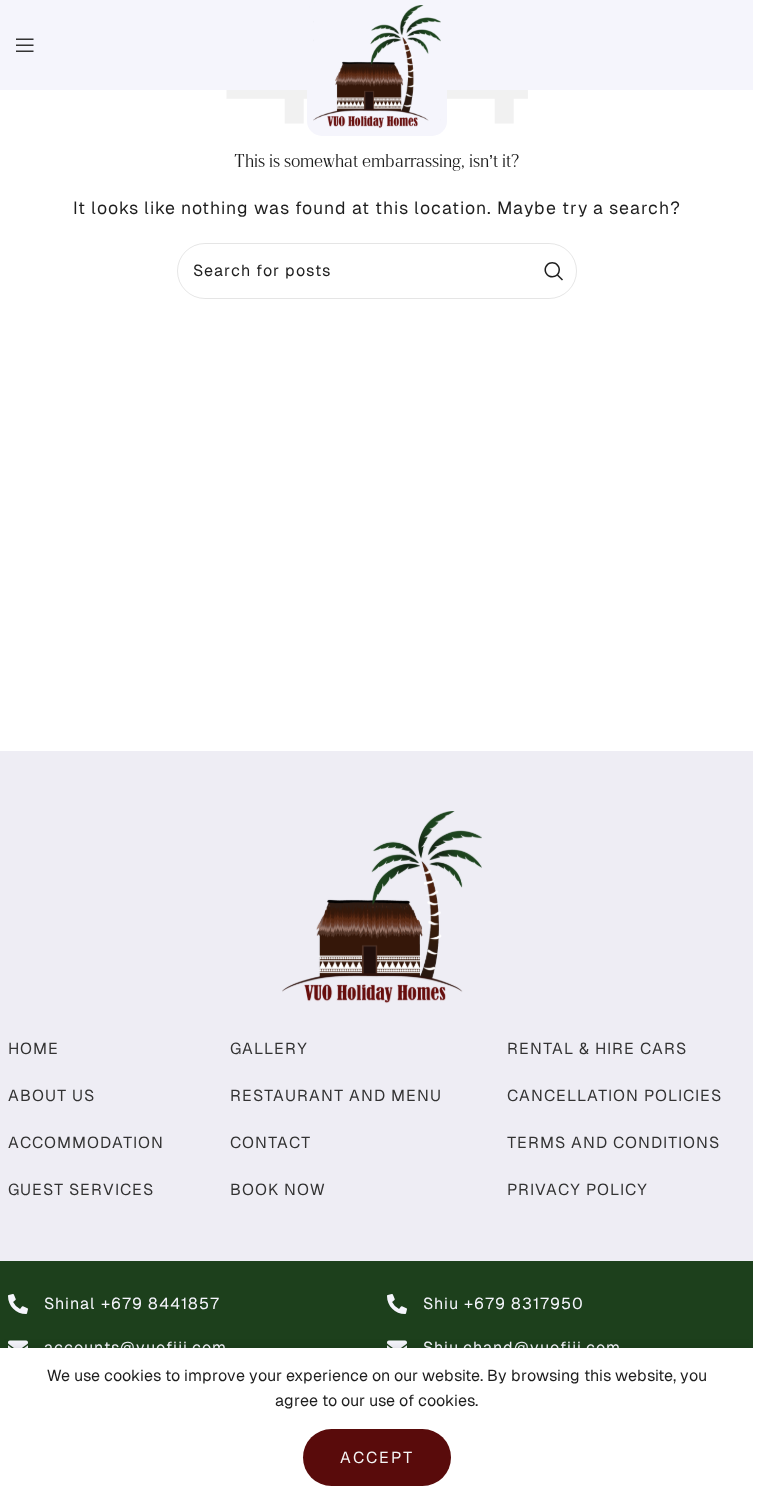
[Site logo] (377, 66)
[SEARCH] (554, 271)
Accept (377, 1457)
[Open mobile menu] (25, 45)
